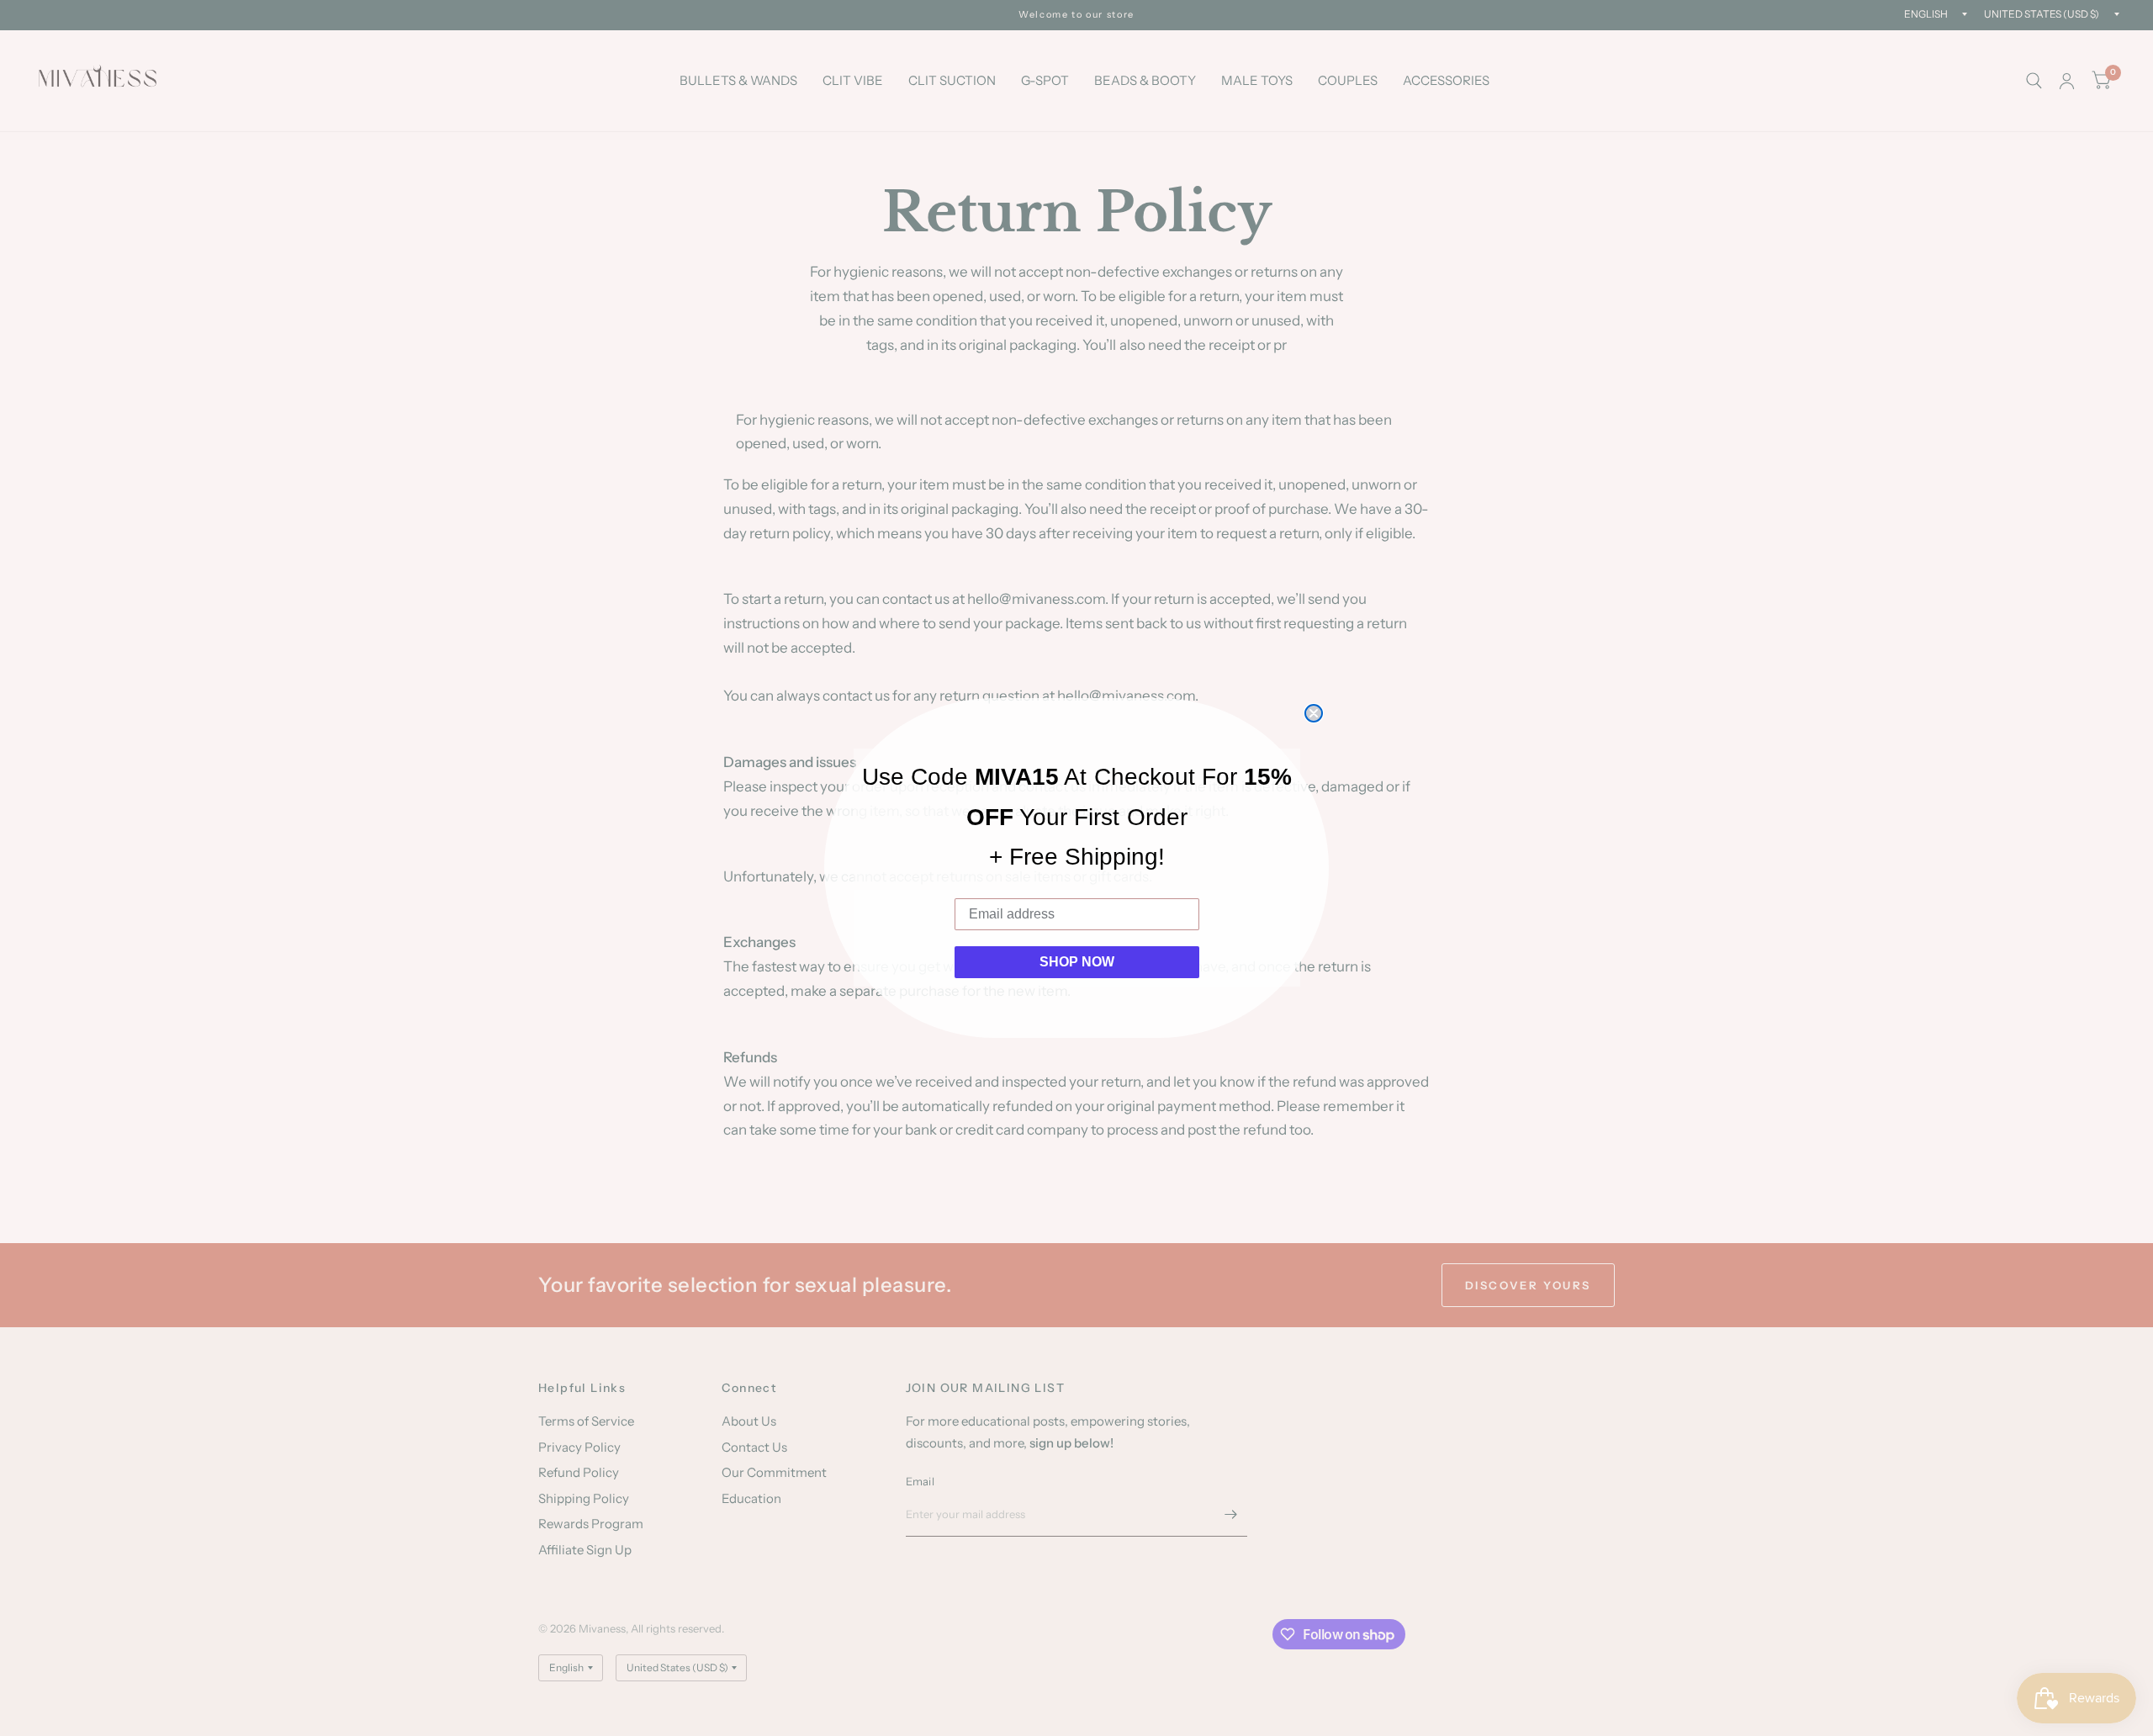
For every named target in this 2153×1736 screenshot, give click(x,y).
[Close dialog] (1314, 713)
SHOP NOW (1077, 962)
